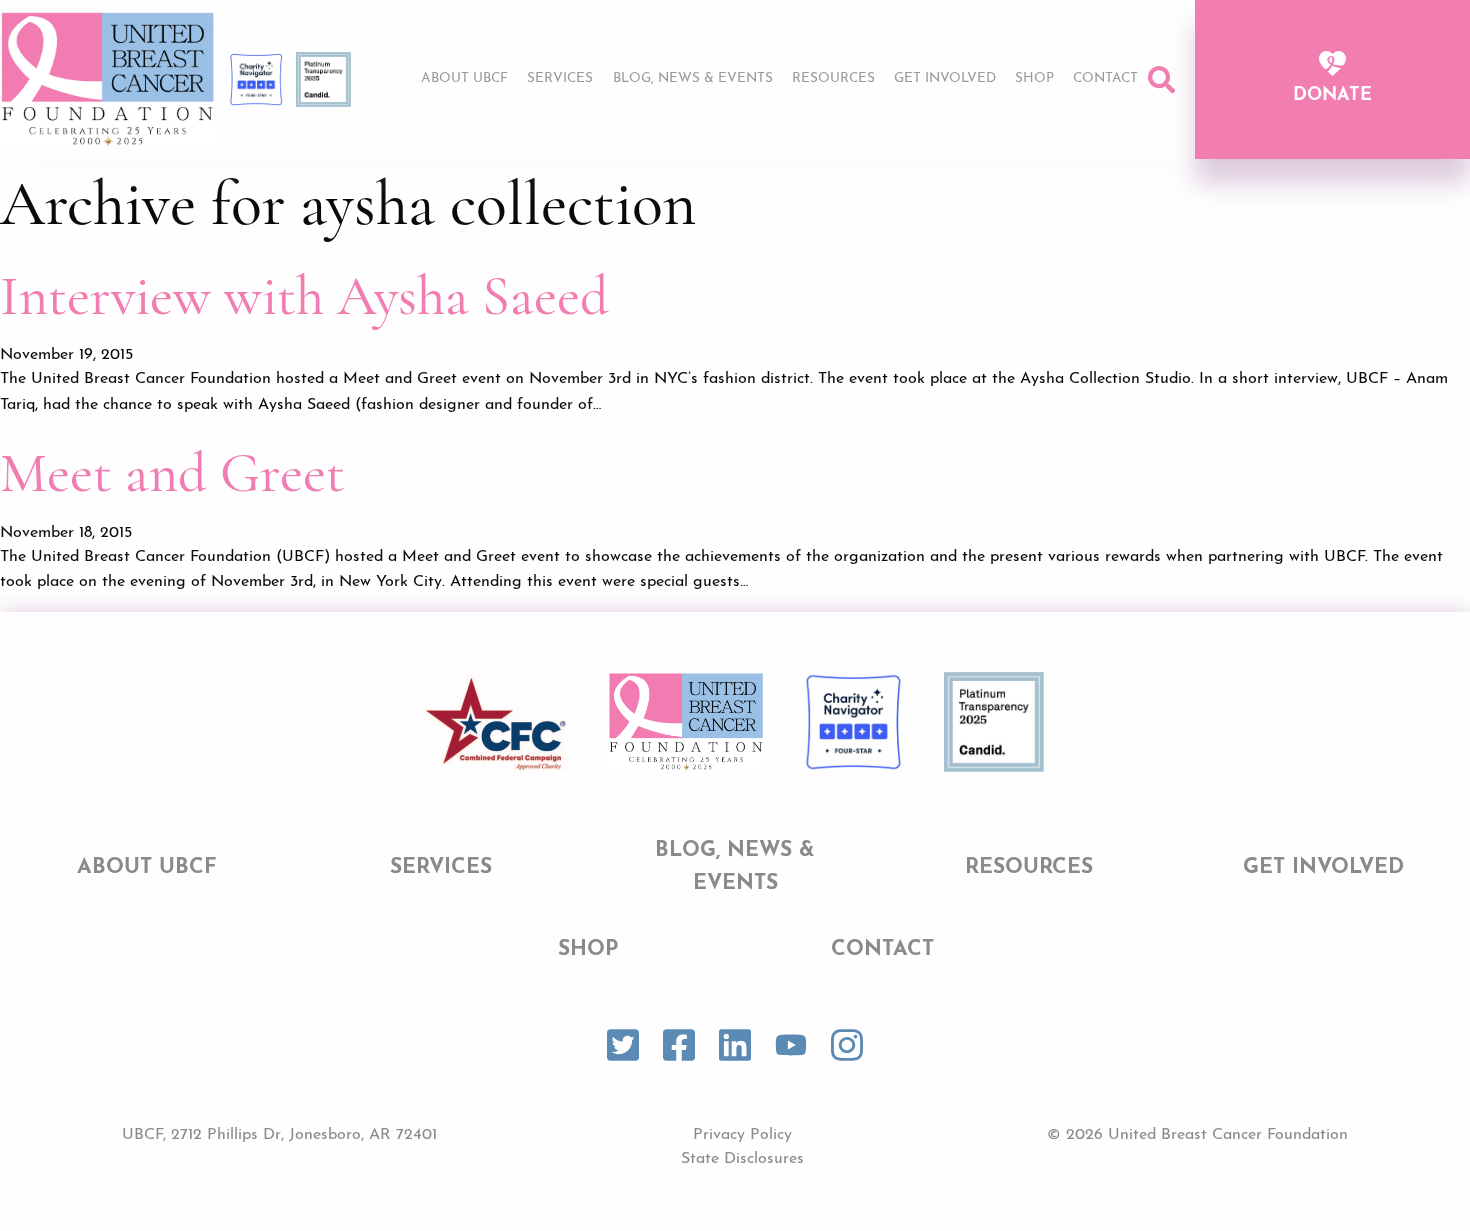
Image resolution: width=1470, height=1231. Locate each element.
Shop (1034, 78)
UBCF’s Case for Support (955, 136)
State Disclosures (742, 1159)
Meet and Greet (172, 473)
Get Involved (945, 78)
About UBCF (464, 78)
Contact (1105, 78)
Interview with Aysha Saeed (304, 296)
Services (560, 78)
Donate (1332, 96)
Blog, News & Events (693, 78)
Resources (833, 78)
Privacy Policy (742, 1135)
